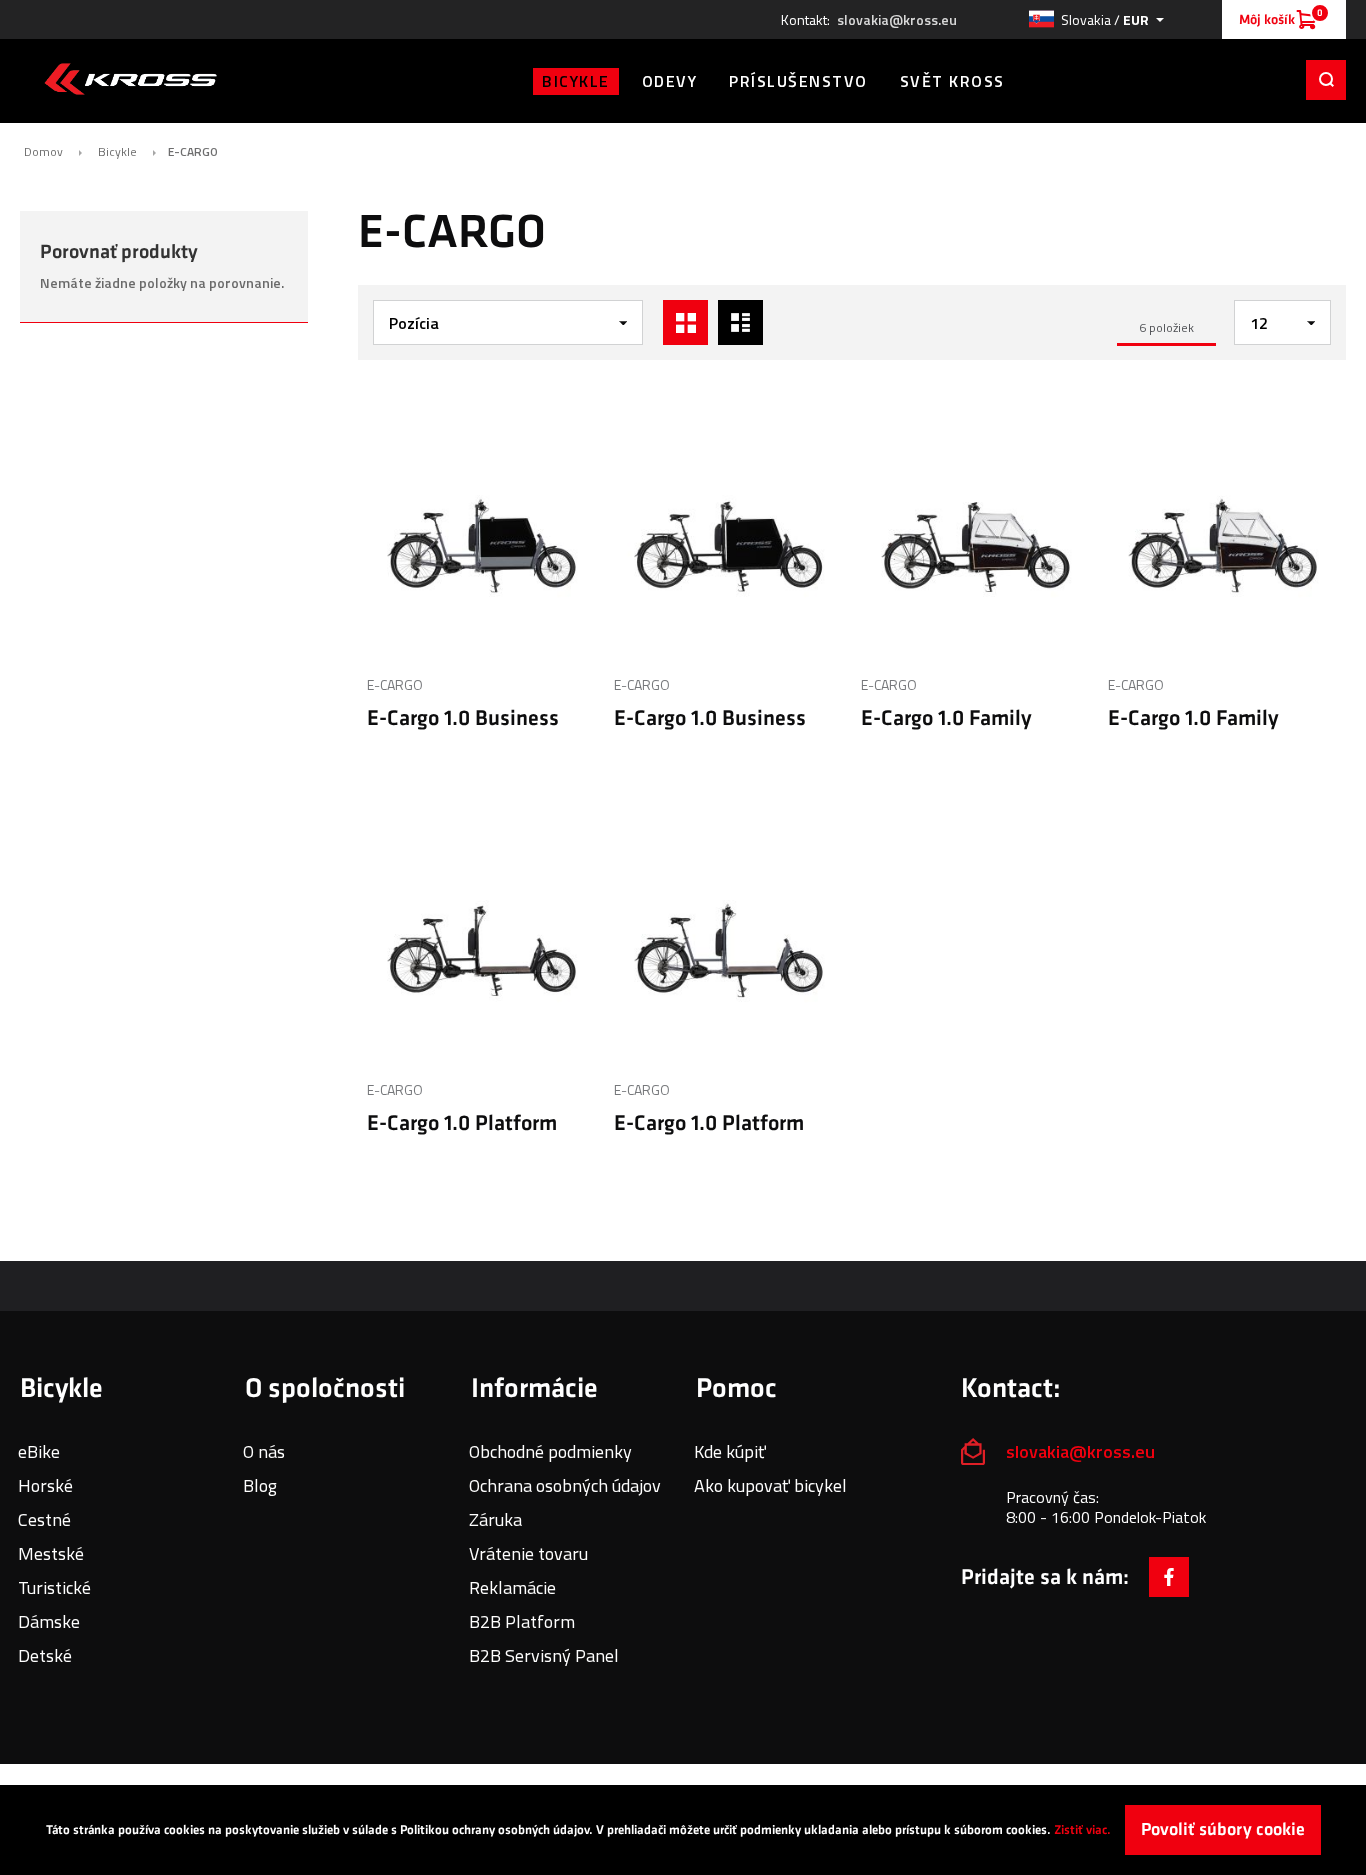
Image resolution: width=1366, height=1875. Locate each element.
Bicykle (117, 152)
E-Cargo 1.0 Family (946, 718)
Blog (260, 1485)
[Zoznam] (740, 322)
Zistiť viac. (1082, 1830)
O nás (264, 1451)
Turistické (54, 1587)
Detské (45, 1655)
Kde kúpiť (730, 1451)
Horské (45, 1485)
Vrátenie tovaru (528, 1553)
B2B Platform (522, 1621)
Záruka (495, 1519)
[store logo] (130, 79)
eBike (39, 1451)
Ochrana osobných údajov (565, 1485)
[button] (1096, 19)
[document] (683, 1830)
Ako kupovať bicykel (770, 1485)
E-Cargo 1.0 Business (463, 718)
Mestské (51, 1553)
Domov (43, 152)
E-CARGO (395, 684)
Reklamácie (512, 1587)
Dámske (49, 1621)
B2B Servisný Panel (544, 1655)
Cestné (44, 1519)
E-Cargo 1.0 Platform (462, 1123)
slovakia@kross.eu (897, 20)
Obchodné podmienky (550, 1451)
